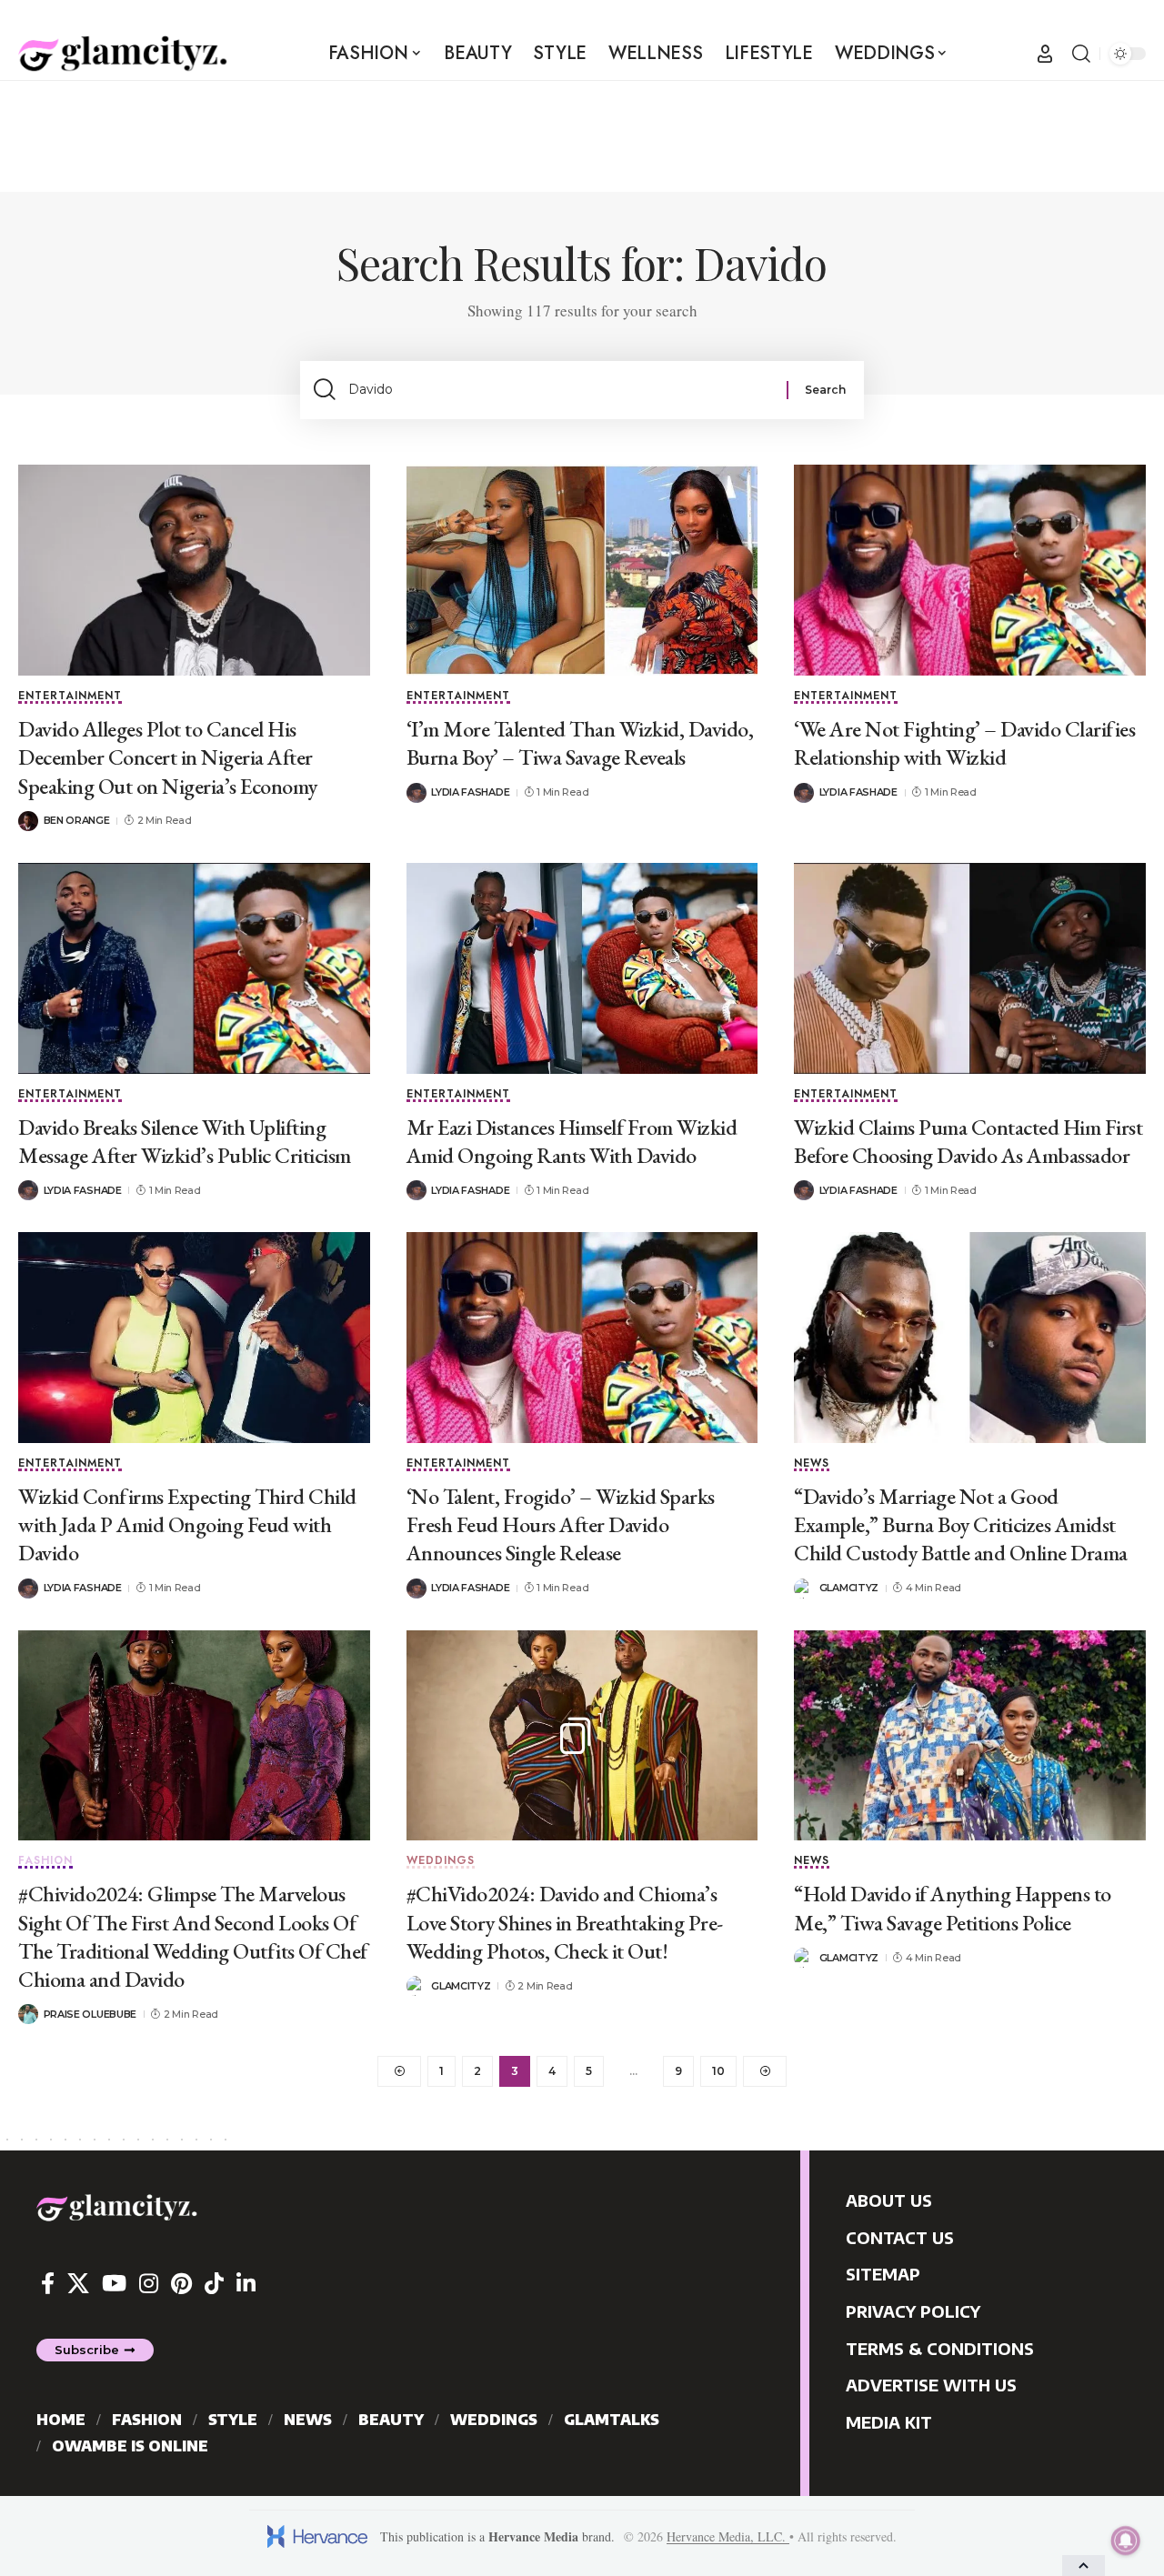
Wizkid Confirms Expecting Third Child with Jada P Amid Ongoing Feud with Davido (187, 1524)
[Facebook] (48, 2284)
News (812, 1464)
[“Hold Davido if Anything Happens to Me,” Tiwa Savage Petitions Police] (970, 1736)
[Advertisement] (582, 135)
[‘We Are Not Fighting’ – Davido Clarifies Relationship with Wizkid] (970, 570)
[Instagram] (149, 2284)
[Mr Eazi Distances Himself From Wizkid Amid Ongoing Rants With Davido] (582, 968)
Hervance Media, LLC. (728, 2536)
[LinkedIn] (246, 2284)
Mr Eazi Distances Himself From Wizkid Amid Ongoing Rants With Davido (572, 1141)
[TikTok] (214, 2284)
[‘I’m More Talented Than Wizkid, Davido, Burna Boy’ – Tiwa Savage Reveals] (582, 570)
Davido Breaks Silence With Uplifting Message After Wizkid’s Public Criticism (185, 1141)
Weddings (441, 1862)
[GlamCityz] (123, 54)
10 (718, 2071)
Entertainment (70, 697)
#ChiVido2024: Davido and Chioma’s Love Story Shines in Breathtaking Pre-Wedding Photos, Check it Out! (565, 1922)
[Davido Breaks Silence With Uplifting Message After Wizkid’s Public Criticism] (194, 968)
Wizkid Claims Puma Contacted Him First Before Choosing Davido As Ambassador (968, 1141)
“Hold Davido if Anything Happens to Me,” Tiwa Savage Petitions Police (953, 1908)
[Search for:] (561, 390)
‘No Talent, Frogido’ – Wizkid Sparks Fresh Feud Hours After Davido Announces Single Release (561, 1524)
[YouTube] (114, 2284)
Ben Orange (77, 820)
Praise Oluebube (90, 2014)
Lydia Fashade (470, 792)
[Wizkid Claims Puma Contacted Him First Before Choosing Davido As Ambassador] (970, 968)
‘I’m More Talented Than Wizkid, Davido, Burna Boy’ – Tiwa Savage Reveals (580, 743)
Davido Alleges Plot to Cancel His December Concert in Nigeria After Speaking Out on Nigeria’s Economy (168, 757)
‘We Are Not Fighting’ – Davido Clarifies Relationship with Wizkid (964, 743)
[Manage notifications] (1126, 2541)
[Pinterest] (181, 2284)
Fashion (45, 1862)
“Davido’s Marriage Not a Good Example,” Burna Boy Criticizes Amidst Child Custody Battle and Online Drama (961, 1524)
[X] (78, 2284)
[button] (1045, 54)
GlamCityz (849, 1588)
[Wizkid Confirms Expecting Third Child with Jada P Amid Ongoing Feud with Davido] (194, 1338)
